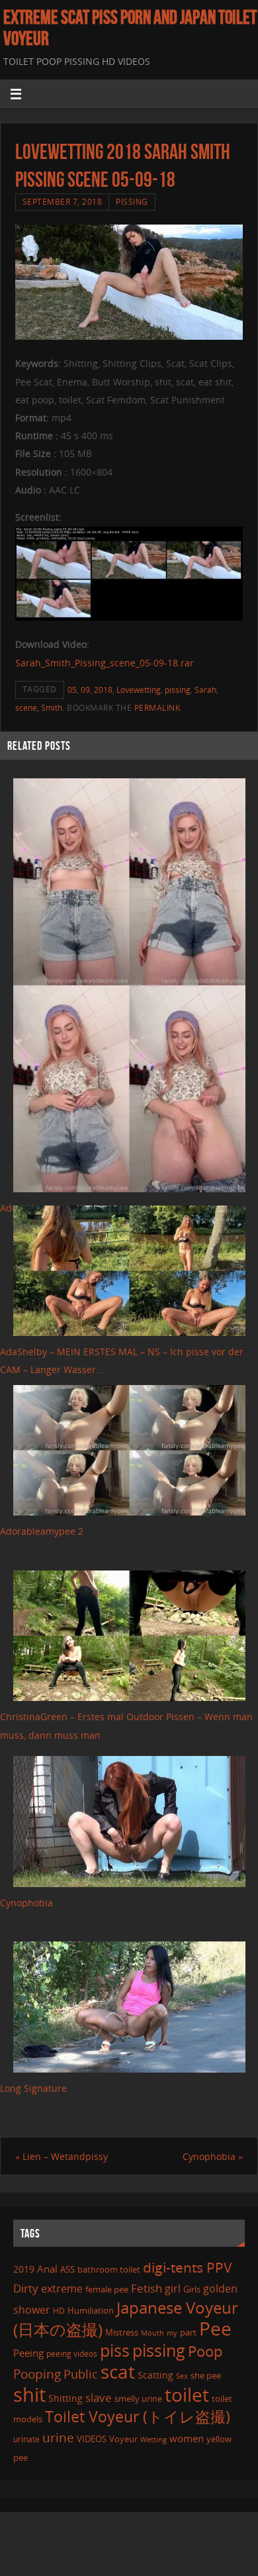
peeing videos (72, 2354)
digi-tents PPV (188, 2267)
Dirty (26, 2288)
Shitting (65, 2398)
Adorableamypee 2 (42, 1531)
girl (173, 2289)
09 (85, 690)
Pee (215, 2328)
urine (58, 2437)
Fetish (147, 2288)
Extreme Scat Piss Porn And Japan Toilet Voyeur (130, 28)
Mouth (152, 2333)
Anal (47, 2269)
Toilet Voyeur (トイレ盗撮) (138, 2417)
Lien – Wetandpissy (62, 2156)
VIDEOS (92, 2439)
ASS (67, 2269)
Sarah (205, 690)
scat (118, 2371)
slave (99, 2397)
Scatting (155, 2375)
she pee (206, 2375)
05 (72, 690)
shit (29, 2395)
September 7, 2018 (63, 202)
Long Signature (33, 2088)
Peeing (28, 2353)
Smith (52, 708)
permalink (157, 708)
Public (81, 2374)
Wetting (153, 2439)
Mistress (122, 2332)
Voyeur (123, 2439)
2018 (103, 690)
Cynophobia (26, 1903)
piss (115, 2350)
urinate (26, 2439)
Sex (182, 2376)
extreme (62, 2289)
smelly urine (138, 2398)
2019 (24, 2269)
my (172, 2333)
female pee (107, 2289)
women (187, 2438)
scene (26, 708)
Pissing (132, 202)
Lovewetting (139, 690)
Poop (205, 2351)
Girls (192, 2289)
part (188, 2332)
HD (59, 2311)
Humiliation (91, 2310)
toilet (187, 2395)
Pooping (37, 2374)
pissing (178, 690)
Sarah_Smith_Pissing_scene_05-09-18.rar (105, 663)
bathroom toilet (109, 2269)
